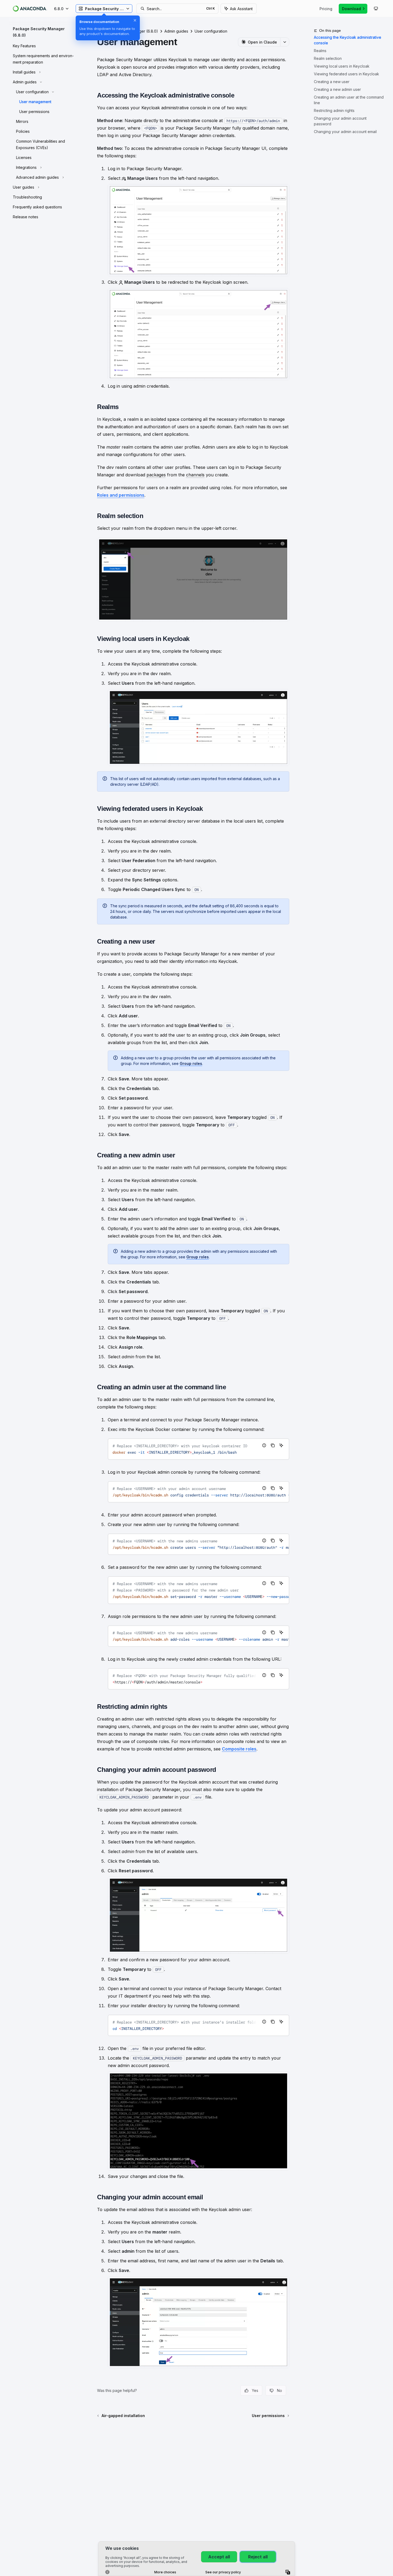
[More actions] (285, 42)
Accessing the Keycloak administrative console (348, 40)
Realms (320, 51)
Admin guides (176, 31)
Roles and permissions (121, 495)
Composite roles (239, 1749)
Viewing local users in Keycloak (342, 66)
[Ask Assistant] (281, 1445)
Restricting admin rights (334, 110)
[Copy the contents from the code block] (273, 1445)
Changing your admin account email (345, 132)
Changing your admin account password (340, 121)
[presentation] (199, 1449)
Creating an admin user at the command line (349, 100)
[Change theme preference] (376, 9)
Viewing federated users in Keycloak (346, 74)
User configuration (211, 31)
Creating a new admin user (337, 89)
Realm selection (328, 58)
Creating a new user (332, 82)
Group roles (191, 1063)
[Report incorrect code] (264, 1445)
